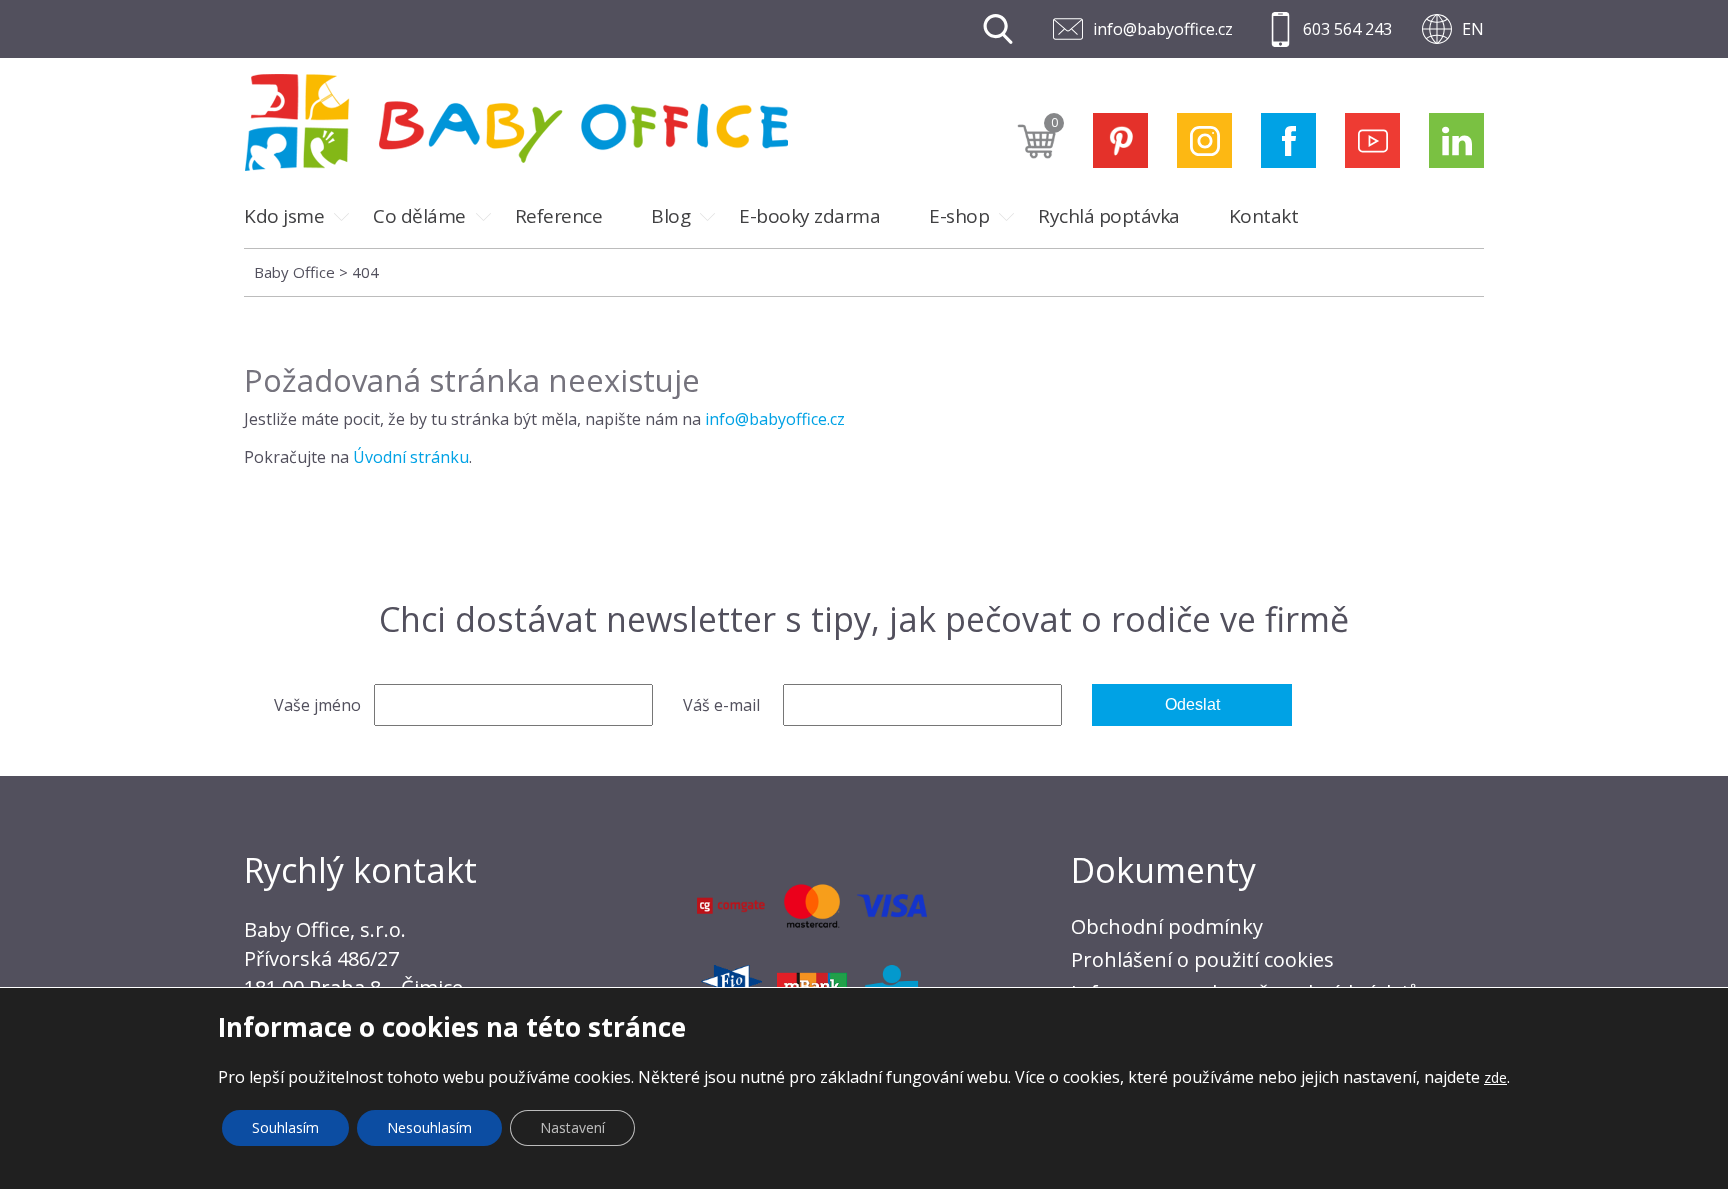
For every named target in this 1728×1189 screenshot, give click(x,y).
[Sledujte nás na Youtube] (1372, 140)
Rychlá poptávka (1109, 216)
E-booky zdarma (809, 216)
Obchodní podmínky (1167, 926)
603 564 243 (1347, 29)
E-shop (959, 216)
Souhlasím (285, 1127)
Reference (559, 216)
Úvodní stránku (411, 457)
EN (1473, 29)
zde (1495, 1077)
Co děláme (419, 216)
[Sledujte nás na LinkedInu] (1456, 140)
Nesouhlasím (429, 1127)
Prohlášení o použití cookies (1202, 959)
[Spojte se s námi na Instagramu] (1204, 140)
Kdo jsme (284, 216)
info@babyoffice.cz (1163, 29)
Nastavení (572, 1127)
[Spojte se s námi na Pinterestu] (1120, 140)
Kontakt (1264, 216)
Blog (670, 216)
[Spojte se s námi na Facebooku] (1288, 140)
